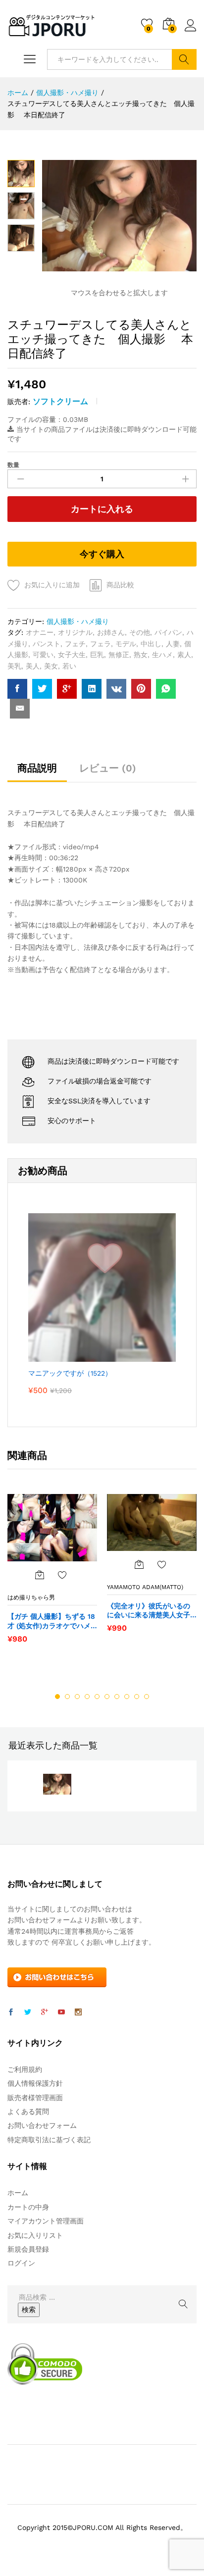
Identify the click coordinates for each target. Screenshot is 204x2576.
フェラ (101, 644)
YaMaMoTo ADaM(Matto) (145, 1587)
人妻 (173, 644)
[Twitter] (28, 2012)
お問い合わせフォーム (42, 2125)
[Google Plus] (45, 2012)
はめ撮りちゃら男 (31, 1597)
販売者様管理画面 (35, 2098)
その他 (140, 632)
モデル (126, 644)
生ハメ (162, 655)
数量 (13, 465)
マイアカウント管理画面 (46, 2221)
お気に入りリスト (35, 2235)
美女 (51, 666)
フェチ (75, 644)
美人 (33, 666)
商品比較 (120, 585)
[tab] (37, 773)
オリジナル (75, 632)
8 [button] (127, 1697)
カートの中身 (28, 2207)
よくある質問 (28, 2112)
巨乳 (97, 655)
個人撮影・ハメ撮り (78, 621)
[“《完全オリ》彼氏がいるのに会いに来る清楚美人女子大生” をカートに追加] (139, 1564)
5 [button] (97, 1697)
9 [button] (137, 1697)
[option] (52, 1573)
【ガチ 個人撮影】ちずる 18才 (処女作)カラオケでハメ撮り (51, 1621)
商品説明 (37, 768)
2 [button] (67, 1697)
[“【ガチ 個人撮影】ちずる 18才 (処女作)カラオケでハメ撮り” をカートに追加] (40, 1575)
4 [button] (87, 1697)
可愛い (43, 655)
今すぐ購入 (102, 554)
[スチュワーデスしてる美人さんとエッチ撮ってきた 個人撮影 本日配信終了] (17, 689)
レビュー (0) (108, 768)
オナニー (40, 632)
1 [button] (57, 1697)
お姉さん (111, 632)
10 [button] (147, 1697)
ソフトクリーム (60, 401)
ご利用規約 (25, 2069)
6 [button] (107, 1697)
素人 (184, 655)
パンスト (47, 644)
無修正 (119, 655)
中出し (151, 644)
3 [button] (77, 1697)
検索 (184, 59)
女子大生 (72, 655)
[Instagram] (78, 2012)
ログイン (191, 32)
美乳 (14, 666)
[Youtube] (61, 2012)
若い (69, 666)
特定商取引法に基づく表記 (49, 2140)
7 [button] (117, 1697)
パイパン (168, 632)
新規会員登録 (28, 2249)
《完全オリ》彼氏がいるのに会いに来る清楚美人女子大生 (149, 1611)
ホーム (18, 2193)
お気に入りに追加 (52, 585)
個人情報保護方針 (35, 2083)
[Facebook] (11, 2012)
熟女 (141, 655)
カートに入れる (102, 509)
